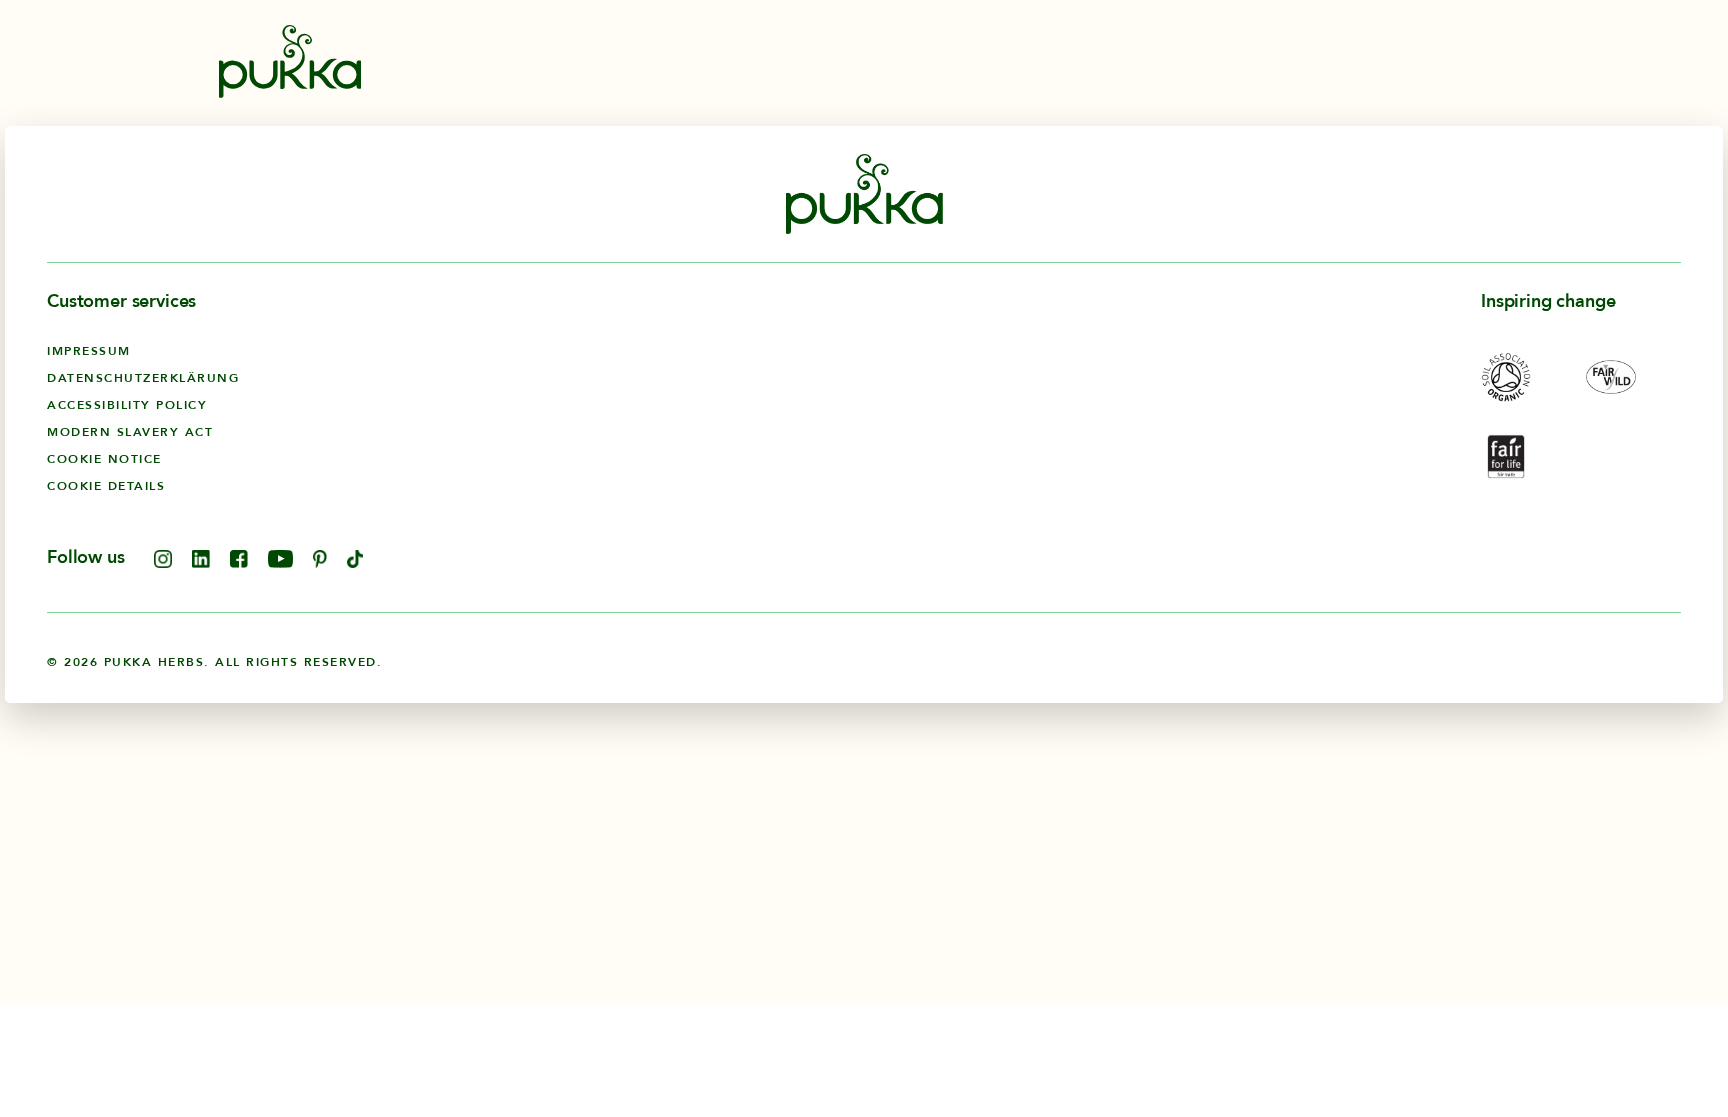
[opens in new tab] (163, 563)
